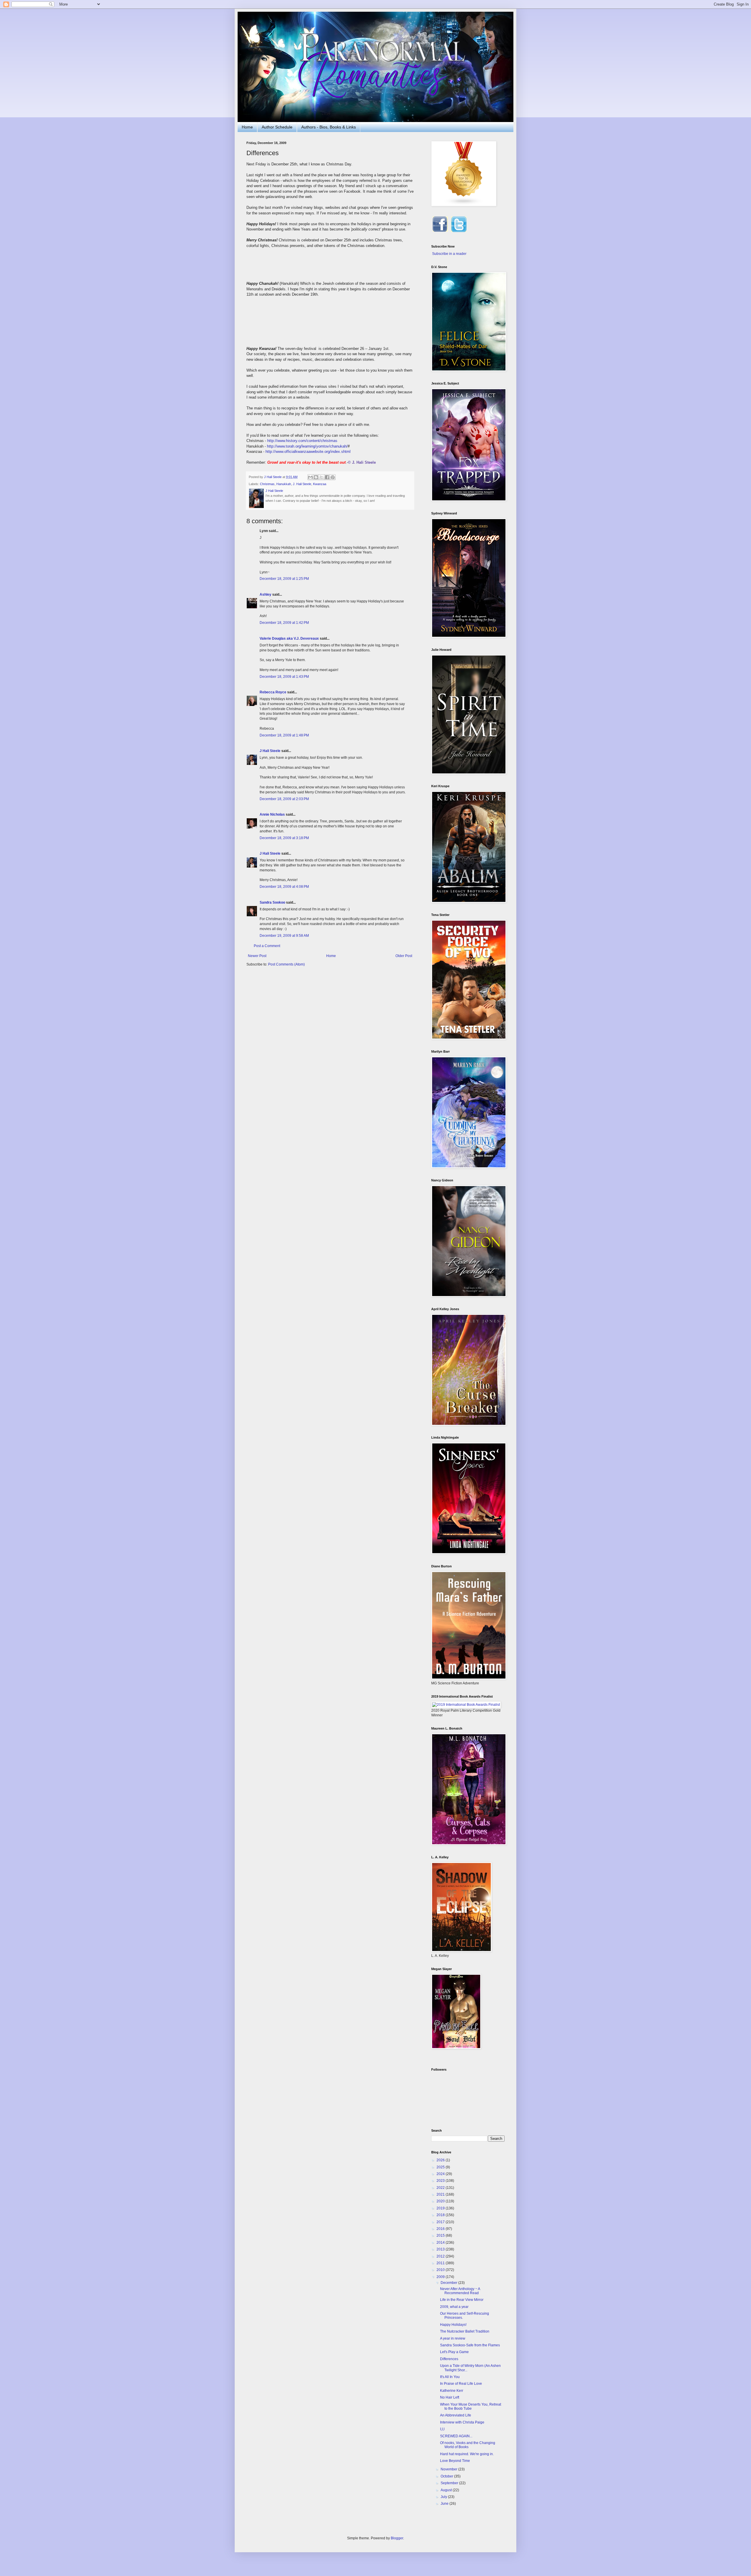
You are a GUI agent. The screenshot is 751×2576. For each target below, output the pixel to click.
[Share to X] (322, 477)
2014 (441, 2243)
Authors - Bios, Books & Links (329, 127)
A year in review (453, 2338)
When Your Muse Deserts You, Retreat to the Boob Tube (471, 2406)
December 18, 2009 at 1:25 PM (284, 579)
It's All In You (450, 2377)
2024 (441, 2174)
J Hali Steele (270, 751)
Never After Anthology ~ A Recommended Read (460, 2291)
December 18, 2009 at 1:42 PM (284, 623)
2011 (441, 2263)
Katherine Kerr (452, 2391)
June (445, 2504)
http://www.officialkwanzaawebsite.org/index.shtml (308, 452)
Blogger (397, 2538)
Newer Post (257, 956)
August (447, 2490)
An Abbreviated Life (456, 2415)
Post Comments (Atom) (286, 964)
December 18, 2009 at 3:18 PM (284, 838)
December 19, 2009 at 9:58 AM (284, 936)
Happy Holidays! (453, 2325)
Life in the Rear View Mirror (462, 2300)
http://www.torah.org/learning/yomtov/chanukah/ (307, 446)
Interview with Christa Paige (462, 2422)
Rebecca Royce (273, 692)
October (447, 2476)
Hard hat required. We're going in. (467, 2454)
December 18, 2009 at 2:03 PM (284, 799)
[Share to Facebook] (327, 477)
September (450, 2483)
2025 (441, 2167)
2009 (441, 2277)
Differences (449, 2359)
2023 (441, 2181)
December (449, 2283)
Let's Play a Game (454, 2352)
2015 (441, 2235)
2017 (441, 2222)
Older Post (404, 956)
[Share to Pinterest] (333, 477)
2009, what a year (454, 2307)
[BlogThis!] (316, 477)
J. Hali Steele (302, 484)
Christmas (267, 484)
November (449, 2469)
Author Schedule (277, 127)
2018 (441, 2215)
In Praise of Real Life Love (461, 2384)
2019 (441, 2208)
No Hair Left (450, 2397)
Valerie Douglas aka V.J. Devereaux (289, 639)
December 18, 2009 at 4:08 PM (284, 887)
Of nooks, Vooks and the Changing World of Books (468, 2445)
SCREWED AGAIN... (456, 2436)
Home (247, 127)
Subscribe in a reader (449, 254)
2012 (441, 2256)
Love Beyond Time (455, 2461)
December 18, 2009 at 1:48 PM (284, 735)
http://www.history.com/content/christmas (302, 441)
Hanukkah (284, 484)
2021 (441, 2194)
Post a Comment (267, 946)
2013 (441, 2249)
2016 (441, 2229)
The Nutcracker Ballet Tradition (465, 2331)
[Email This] (310, 477)
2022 (441, 2188)
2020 (441, 2201)
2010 (441, 2270)
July (444, 2497)
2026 (441, 2160)
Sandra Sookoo (272, 902)
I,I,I (442, 2429)
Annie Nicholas (272, 814)
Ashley (265, 595)
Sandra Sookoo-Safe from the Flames (470, 2345)
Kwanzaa (320, 484)
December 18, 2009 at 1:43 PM (284, 677)
